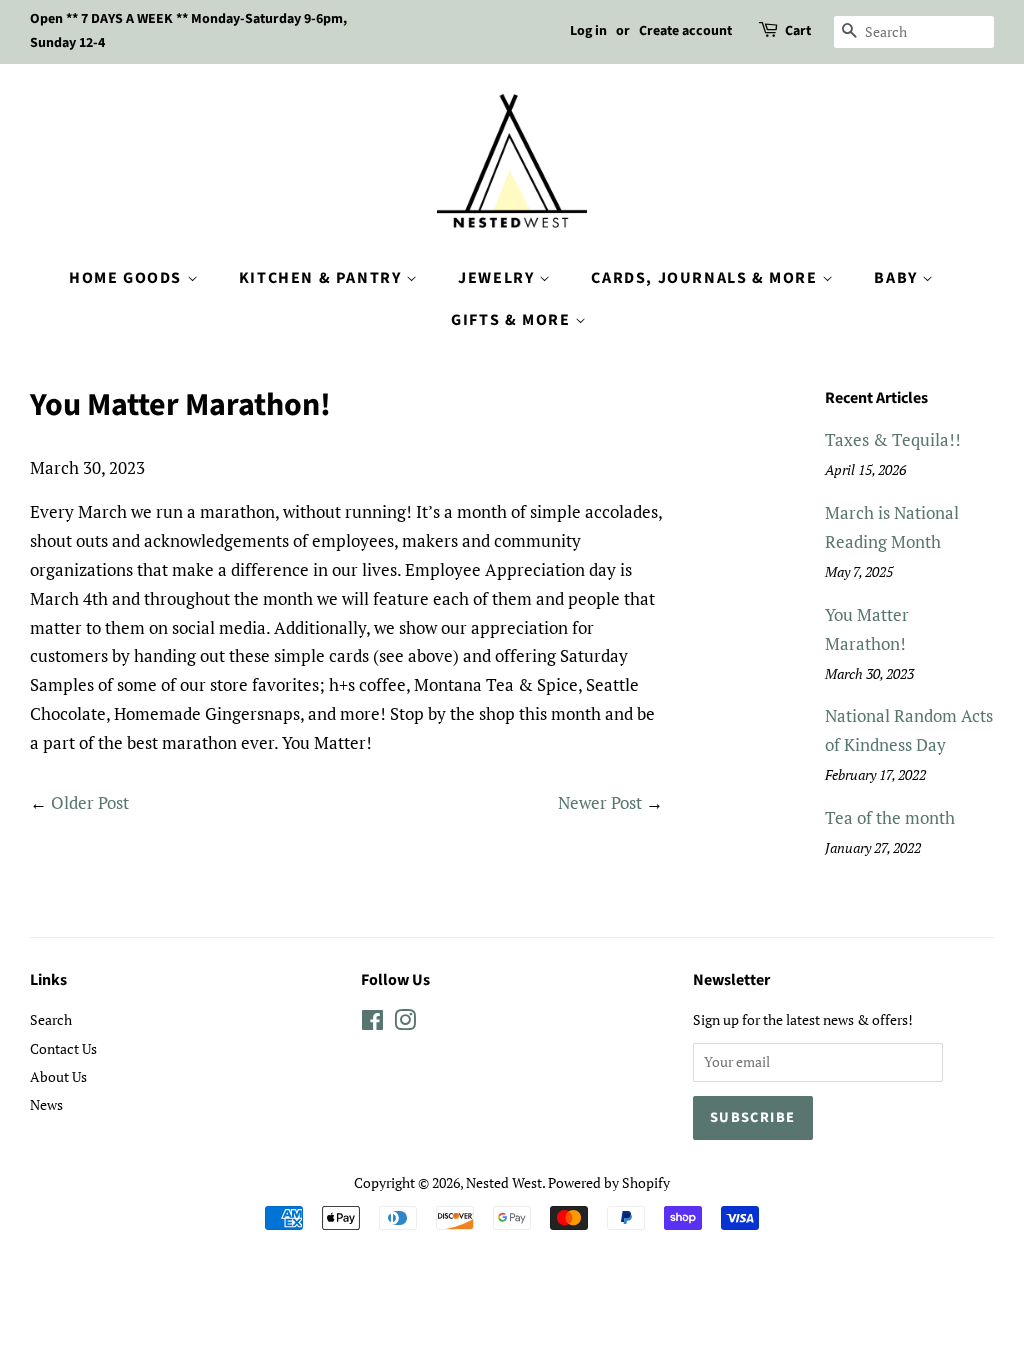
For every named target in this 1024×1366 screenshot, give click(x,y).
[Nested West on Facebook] (372, 1023)
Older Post (90, 802)
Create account (685, 31)
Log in (588, 31)
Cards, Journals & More (706, 278)
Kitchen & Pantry (322, 278)
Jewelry (498, 278)
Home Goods (128, 278)
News (46, 1104)
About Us (58, 1076)
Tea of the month (890, 817)
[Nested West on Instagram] (405, 1023)
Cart (798, 31)
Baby (898, 278)
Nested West (504, 1182)
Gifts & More (513, 320)
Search (51, 1019)
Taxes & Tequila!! (893, 439)
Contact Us (63, 1048)
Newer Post (600, 802)
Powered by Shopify (609, 1182)
